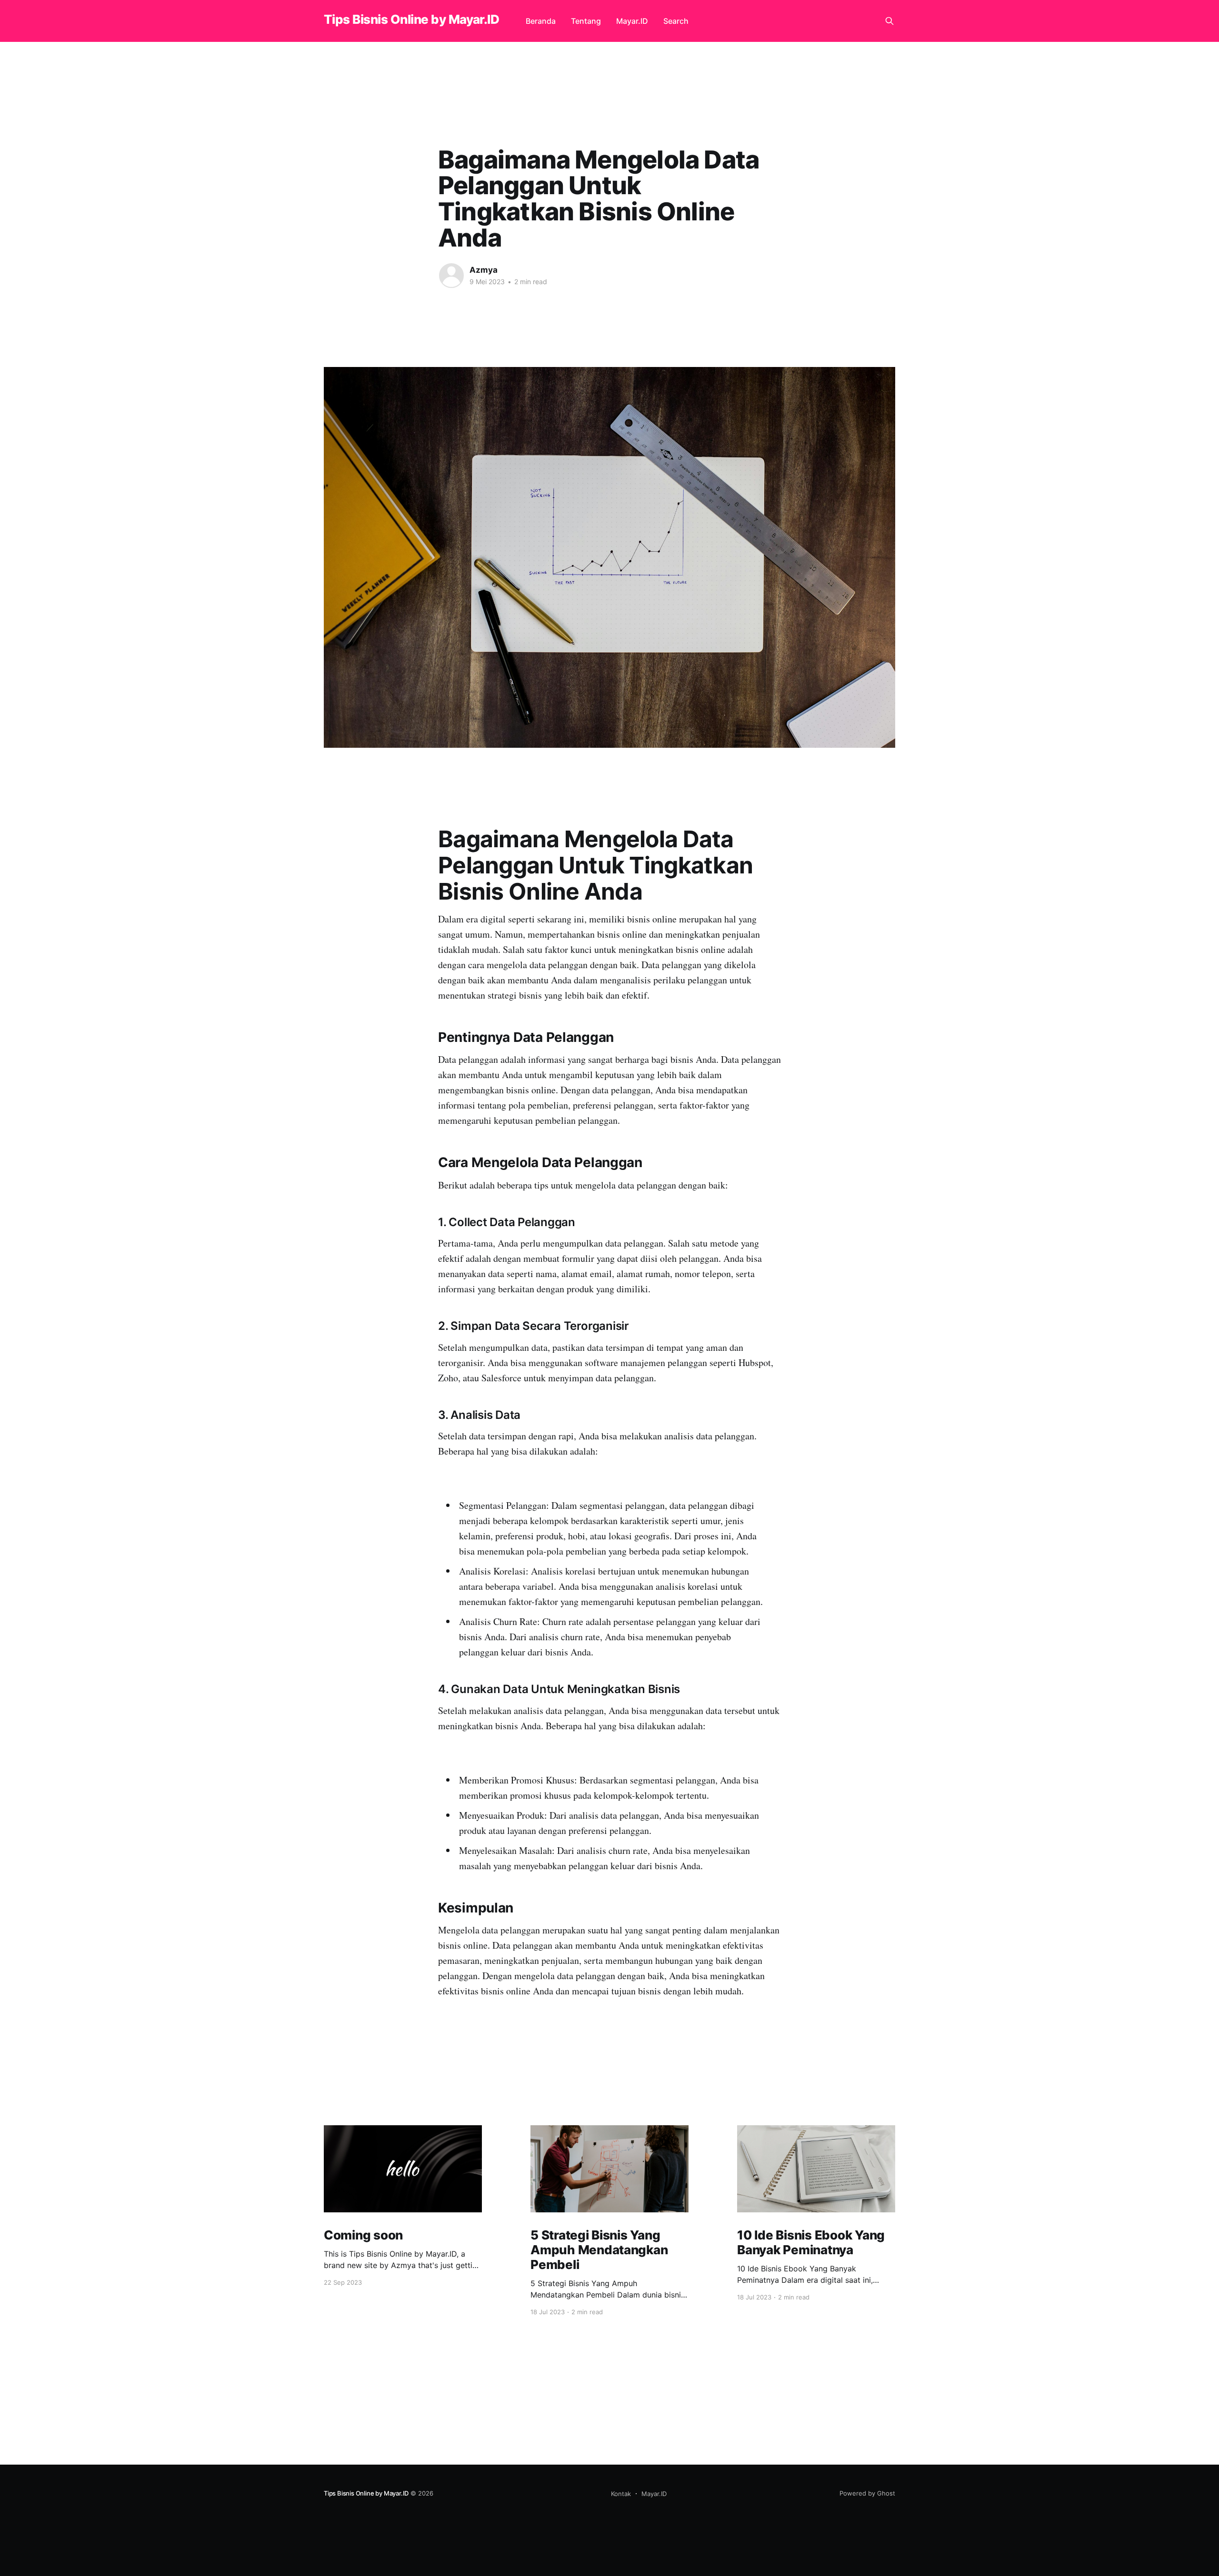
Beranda (541, 21)
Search (676, 21)
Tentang (586, 21)
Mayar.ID (632, 21)
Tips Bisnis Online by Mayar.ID (411, 20)
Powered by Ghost (867, 2493)
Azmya (484, 270)
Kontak (621, 2494)
